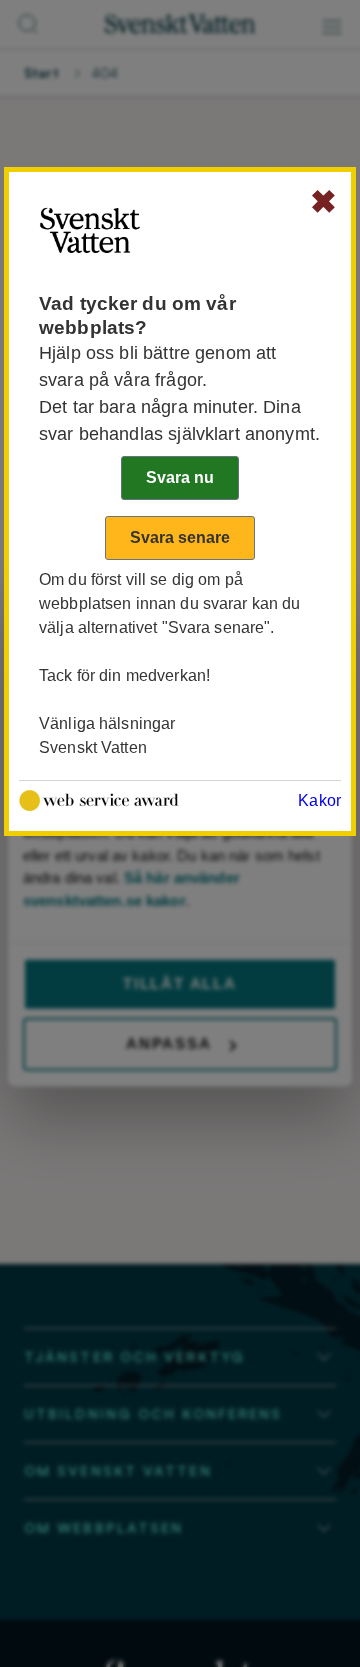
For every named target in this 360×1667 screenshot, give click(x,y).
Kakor (319, 800)
